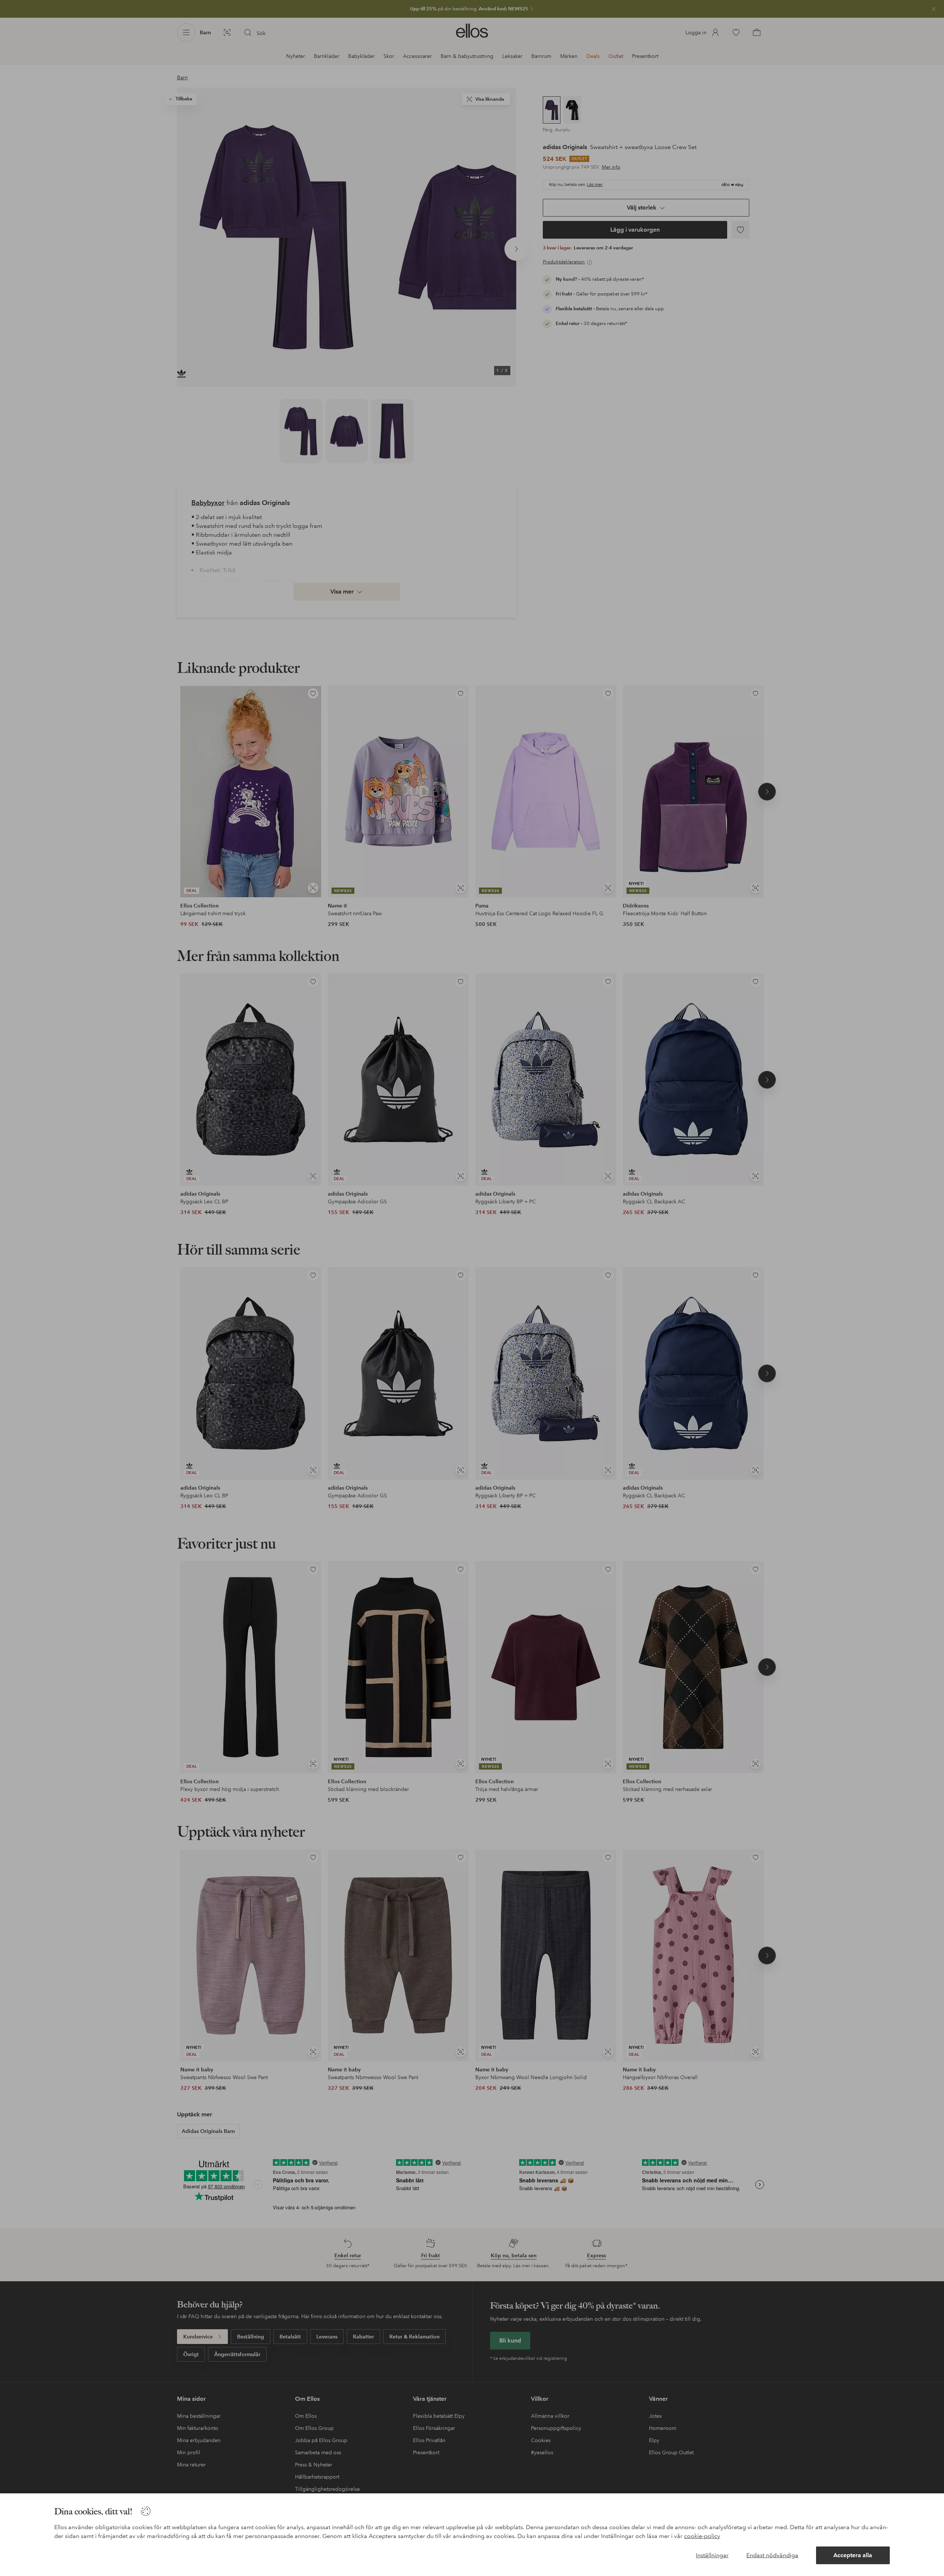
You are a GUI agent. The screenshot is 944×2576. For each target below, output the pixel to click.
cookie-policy (702, 2536)
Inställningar (712, 2555)
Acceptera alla (853, 2555)
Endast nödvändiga (772, 2555)
